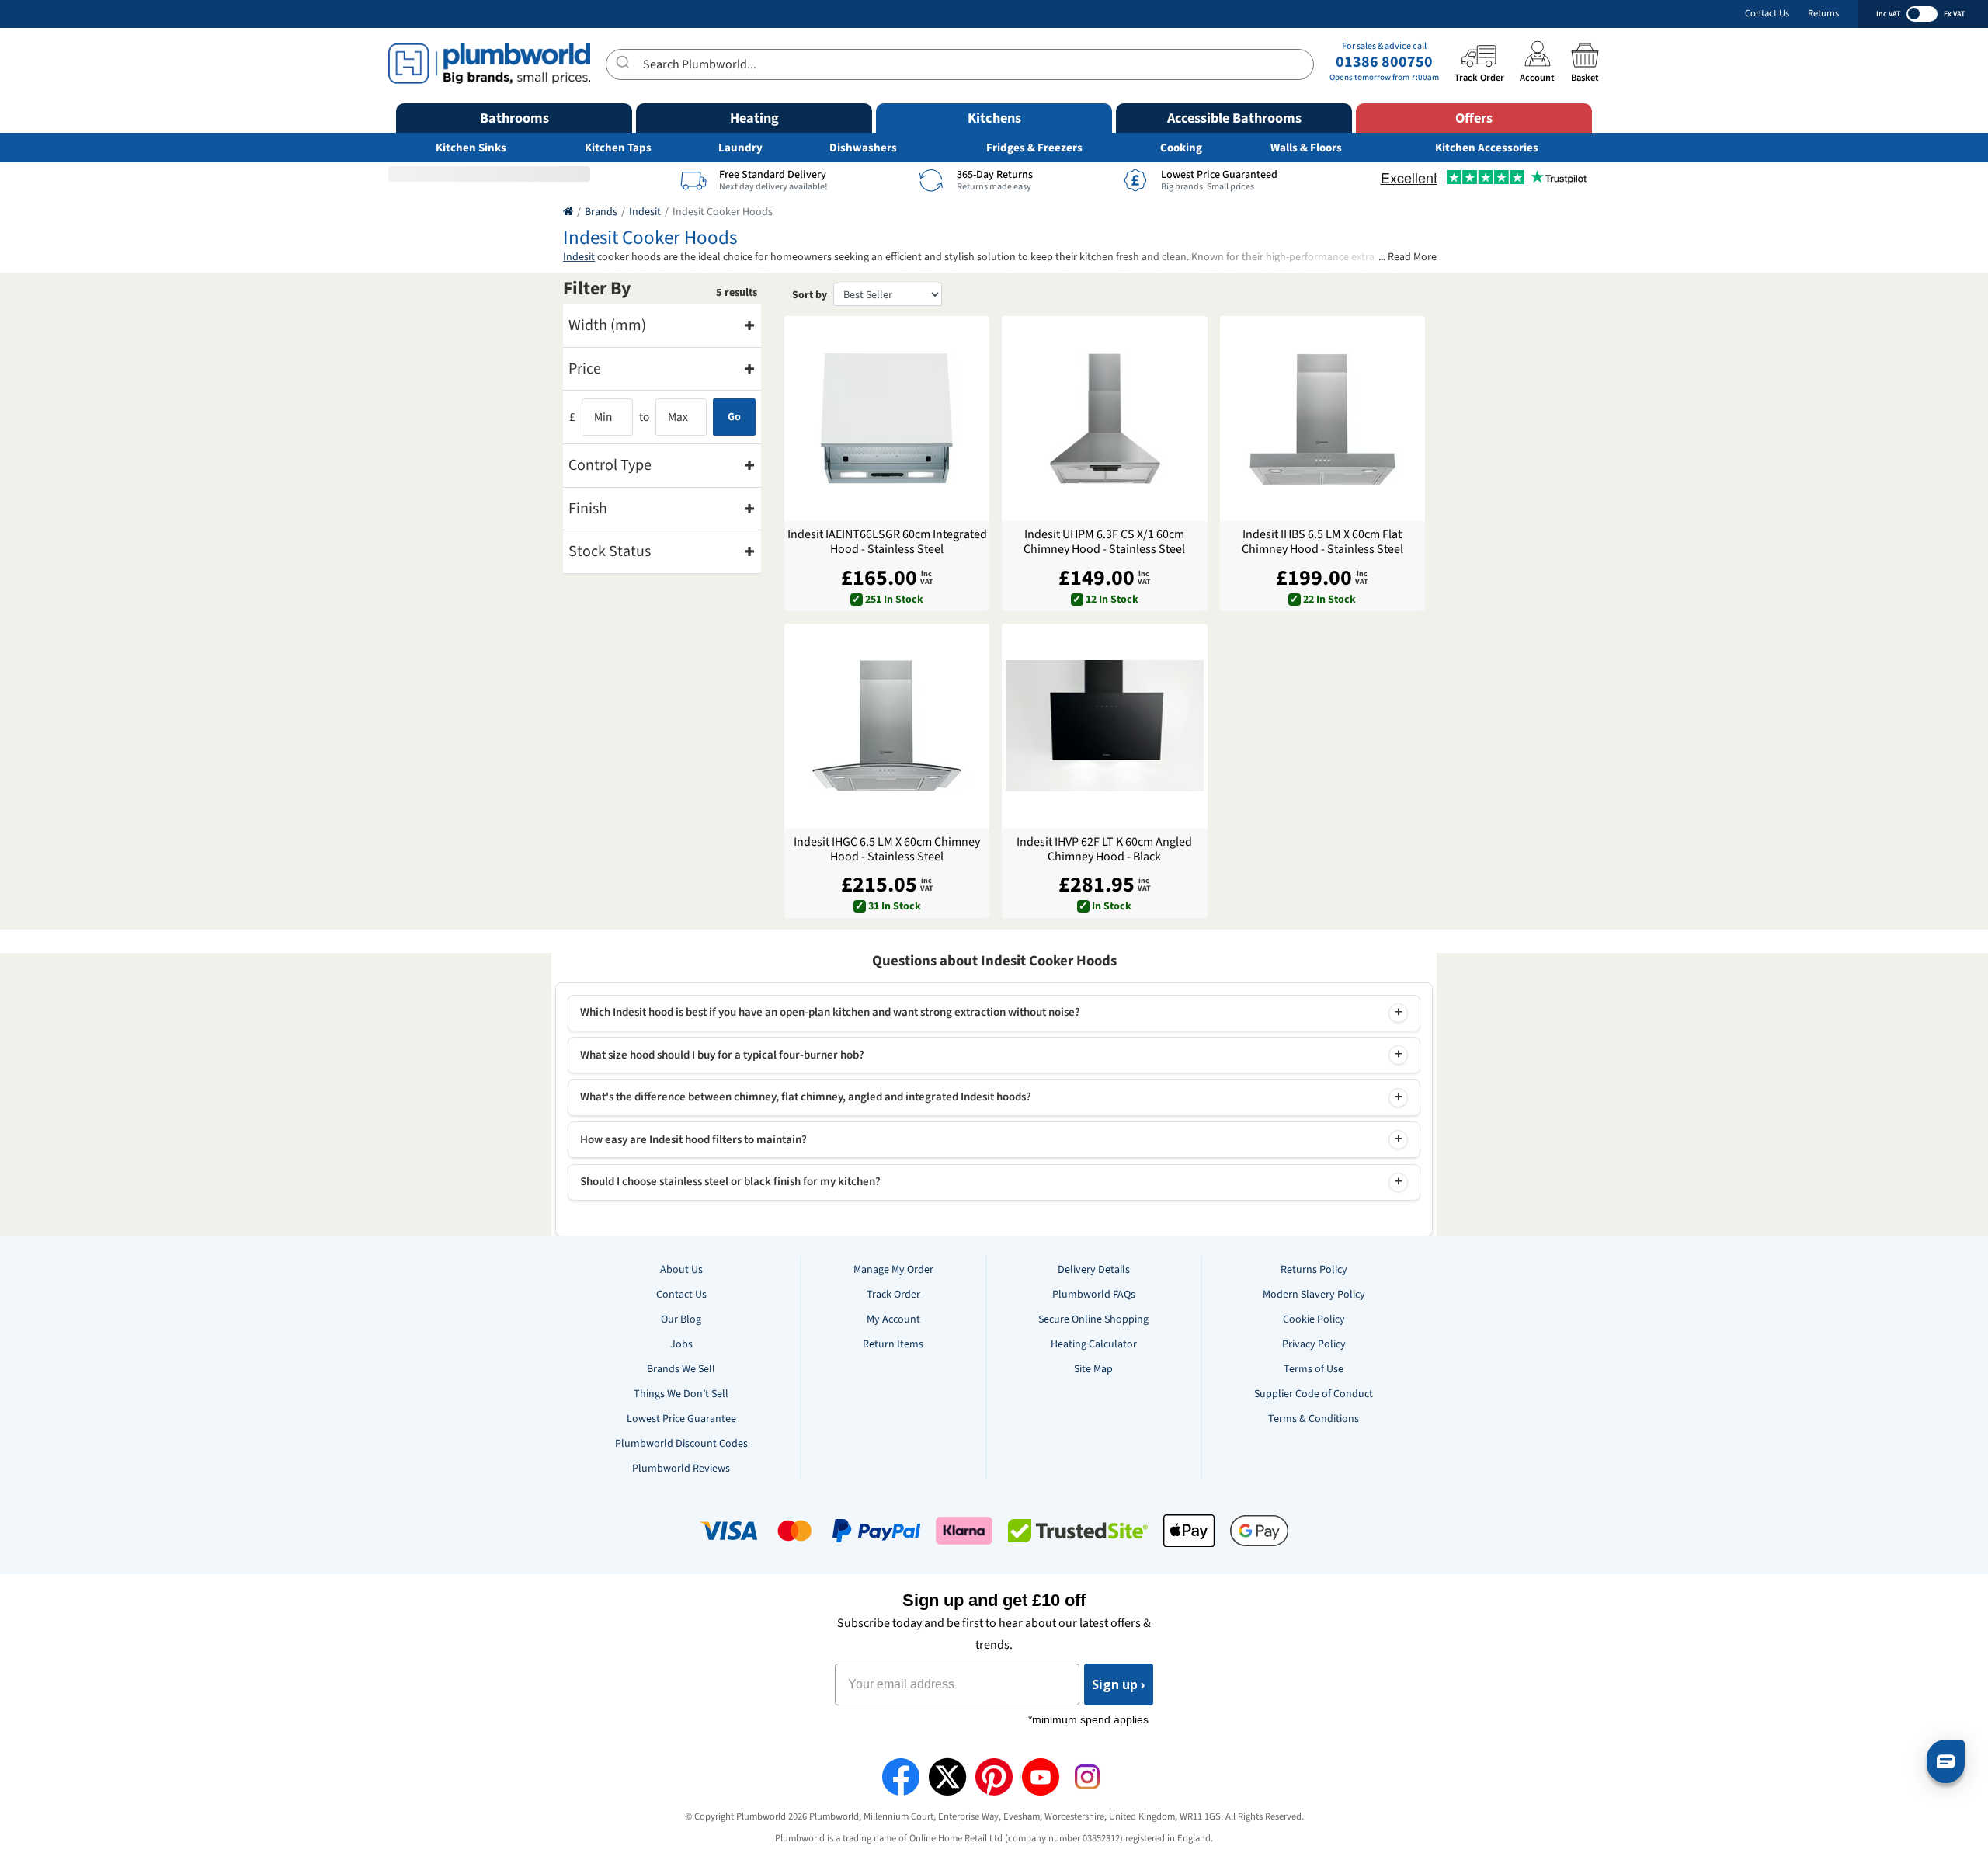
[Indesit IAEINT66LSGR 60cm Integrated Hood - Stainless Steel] (887, 419)
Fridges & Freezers (1034, 148)
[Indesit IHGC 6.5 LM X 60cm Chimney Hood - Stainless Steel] (887, 726)
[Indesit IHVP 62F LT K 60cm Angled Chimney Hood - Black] (1104, 726)
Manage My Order (893, 1270)
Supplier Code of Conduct (1314, 1394)
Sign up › (1119, 1684)
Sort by (810, 295)
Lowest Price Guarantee (681, 1419)
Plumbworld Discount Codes (681, 1444)
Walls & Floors (1306, 148)
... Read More (1408, 257)
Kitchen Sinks (471, 148)
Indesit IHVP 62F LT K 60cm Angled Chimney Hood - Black (1104, 850)
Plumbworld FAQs (1094, 1295)
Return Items (893, 1344)
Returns (1823, 14)
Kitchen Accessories (1487, 148)
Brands (601, 212)
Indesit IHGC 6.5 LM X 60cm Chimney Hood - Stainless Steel (887, 850)
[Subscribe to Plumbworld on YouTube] (1041, 1777)
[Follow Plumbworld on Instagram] (1087, 1777)
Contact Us (1767, 14)
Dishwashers (863, 148)
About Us (681, 1270)
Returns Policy (1314, 1270)
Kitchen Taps (618, 148)
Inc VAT (1888, 14)
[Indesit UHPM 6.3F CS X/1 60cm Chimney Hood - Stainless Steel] (1104, 419)
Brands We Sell (681, 1369)
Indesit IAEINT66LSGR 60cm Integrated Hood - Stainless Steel (887, 542)
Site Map (1093, 1369)
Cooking (1181, 148)
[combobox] (960, 64)
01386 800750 (1384, 62)
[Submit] (625, 62)
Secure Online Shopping (1093, 1319)
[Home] (568, 212)
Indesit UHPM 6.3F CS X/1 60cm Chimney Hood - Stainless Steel (1104, 542)
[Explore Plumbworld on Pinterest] (994, 1777)
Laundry (740, 148)
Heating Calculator (1094, 1344)
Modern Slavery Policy (1314, 1295)
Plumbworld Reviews (681, 1469)
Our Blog (681, 1319)
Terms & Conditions (1314, 1419)
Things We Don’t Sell (681, 1394)
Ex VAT (1954, 14)
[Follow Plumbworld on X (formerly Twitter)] (947, 1777)
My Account (893, 1319)
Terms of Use (1314, 1369)
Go (734, 417)
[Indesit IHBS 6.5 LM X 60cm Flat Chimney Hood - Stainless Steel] (1322, 419)
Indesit (645, 212)
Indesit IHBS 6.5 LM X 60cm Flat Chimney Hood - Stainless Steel (1322, 542)
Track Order (893, 1295)
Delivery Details (1094, 1270)
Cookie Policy (1314, 1319)
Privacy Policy (1314, 1344)
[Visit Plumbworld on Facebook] (901, 1777)
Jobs (681, 1344)
